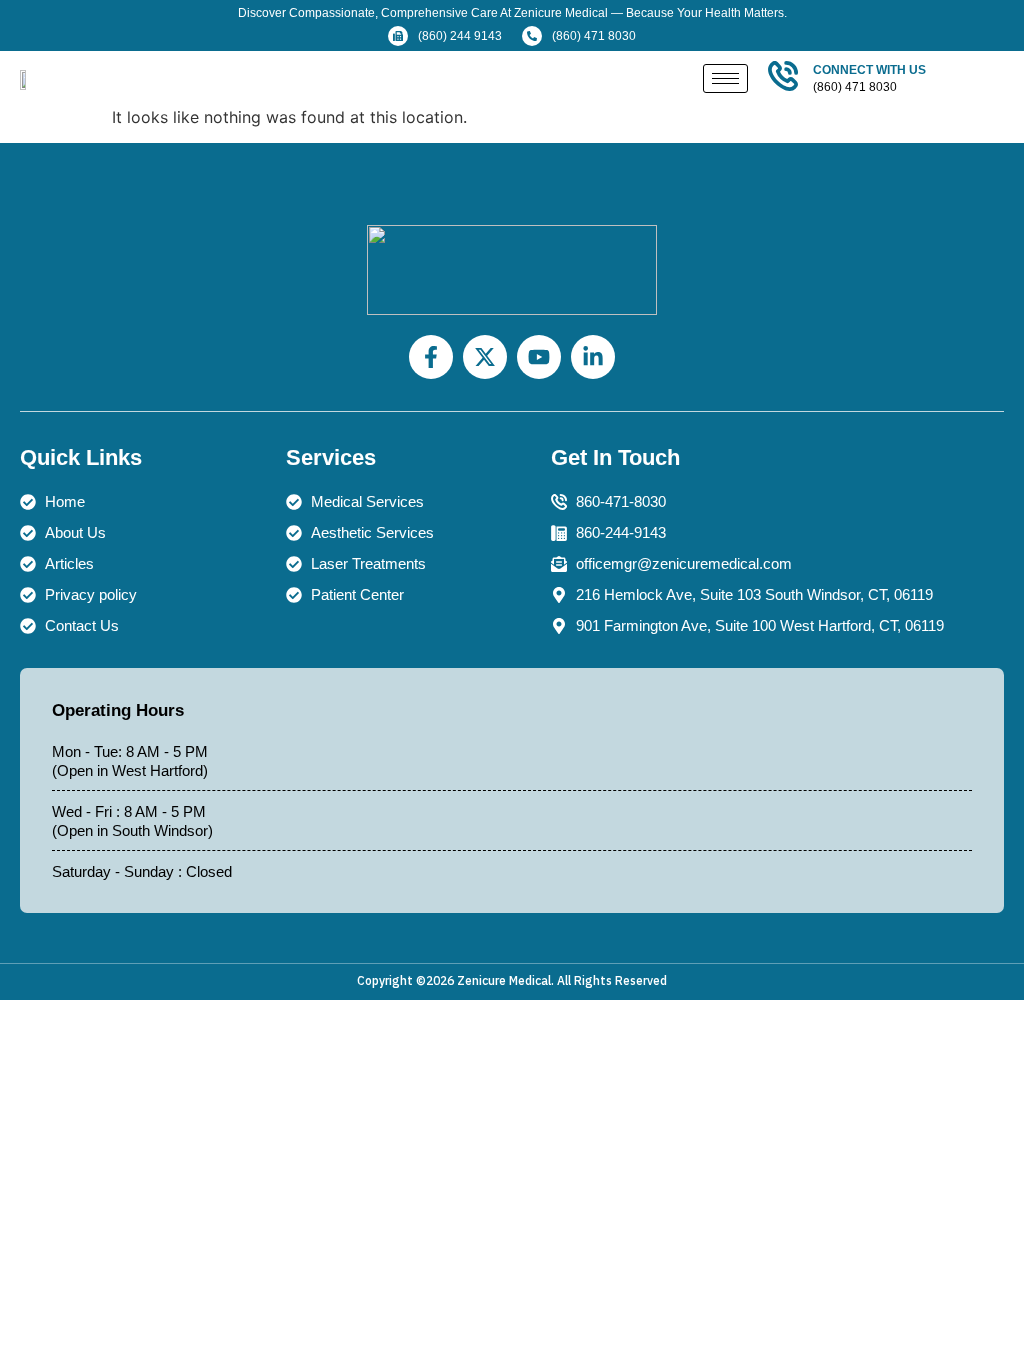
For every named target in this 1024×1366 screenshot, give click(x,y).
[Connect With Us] (783, 76)
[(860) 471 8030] (532, 36)
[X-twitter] (485, 357)
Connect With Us (869, 70)
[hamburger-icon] (725, 78)
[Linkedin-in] (593, 357)
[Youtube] (539, 357)
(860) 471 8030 (594, 36)
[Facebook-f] (431, 357)
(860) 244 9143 (460, 36)
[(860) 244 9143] (398, 36)
